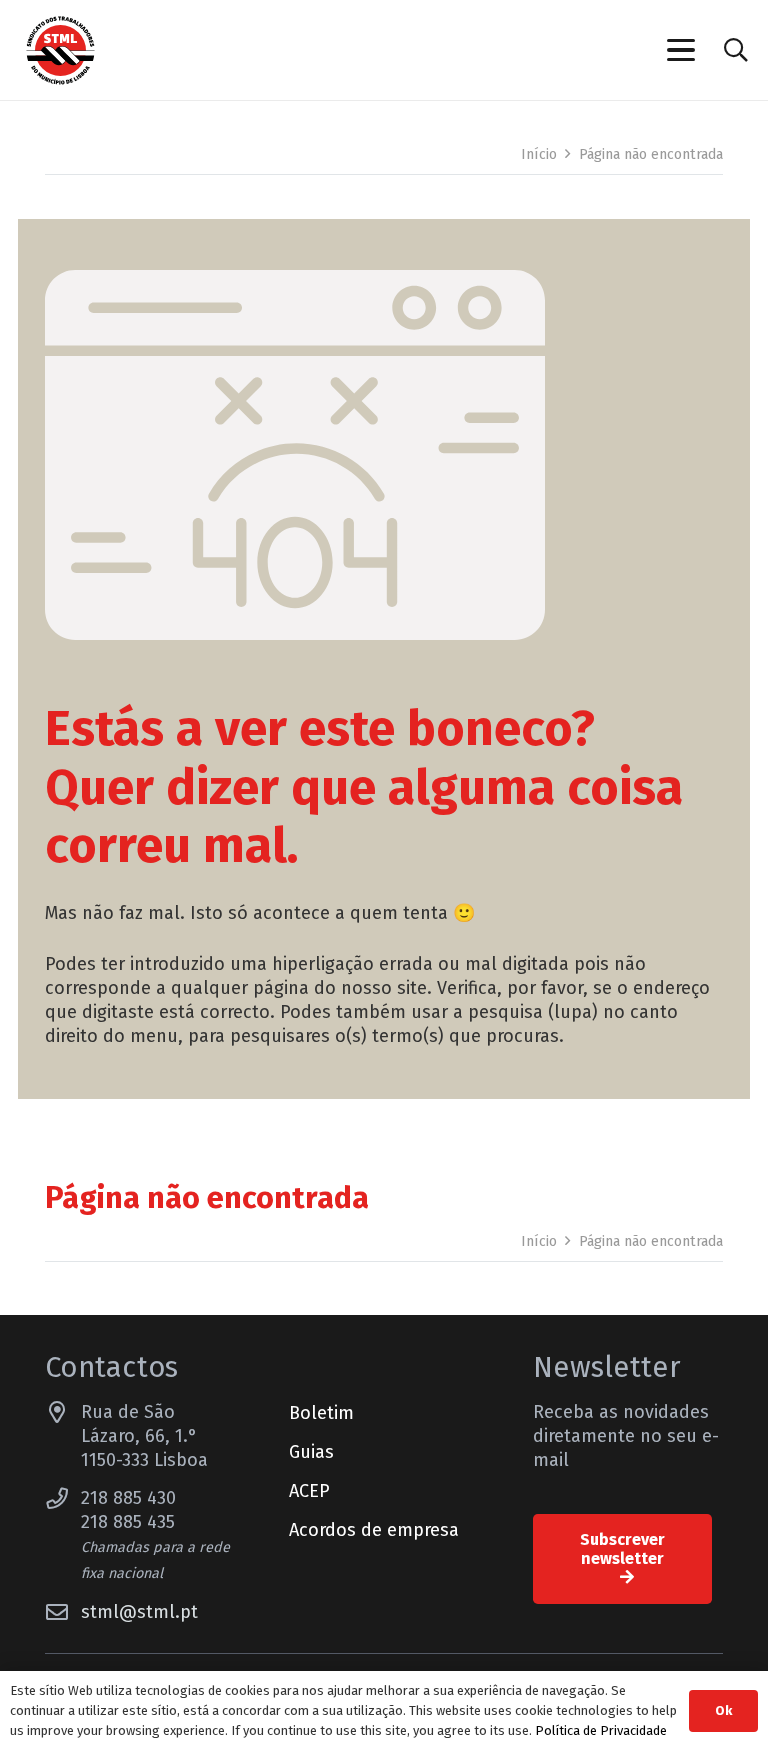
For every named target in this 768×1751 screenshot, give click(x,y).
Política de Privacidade (601, 1730)
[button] (680, 50)
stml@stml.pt (139, 1612)
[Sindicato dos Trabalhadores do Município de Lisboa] (60, 50)
